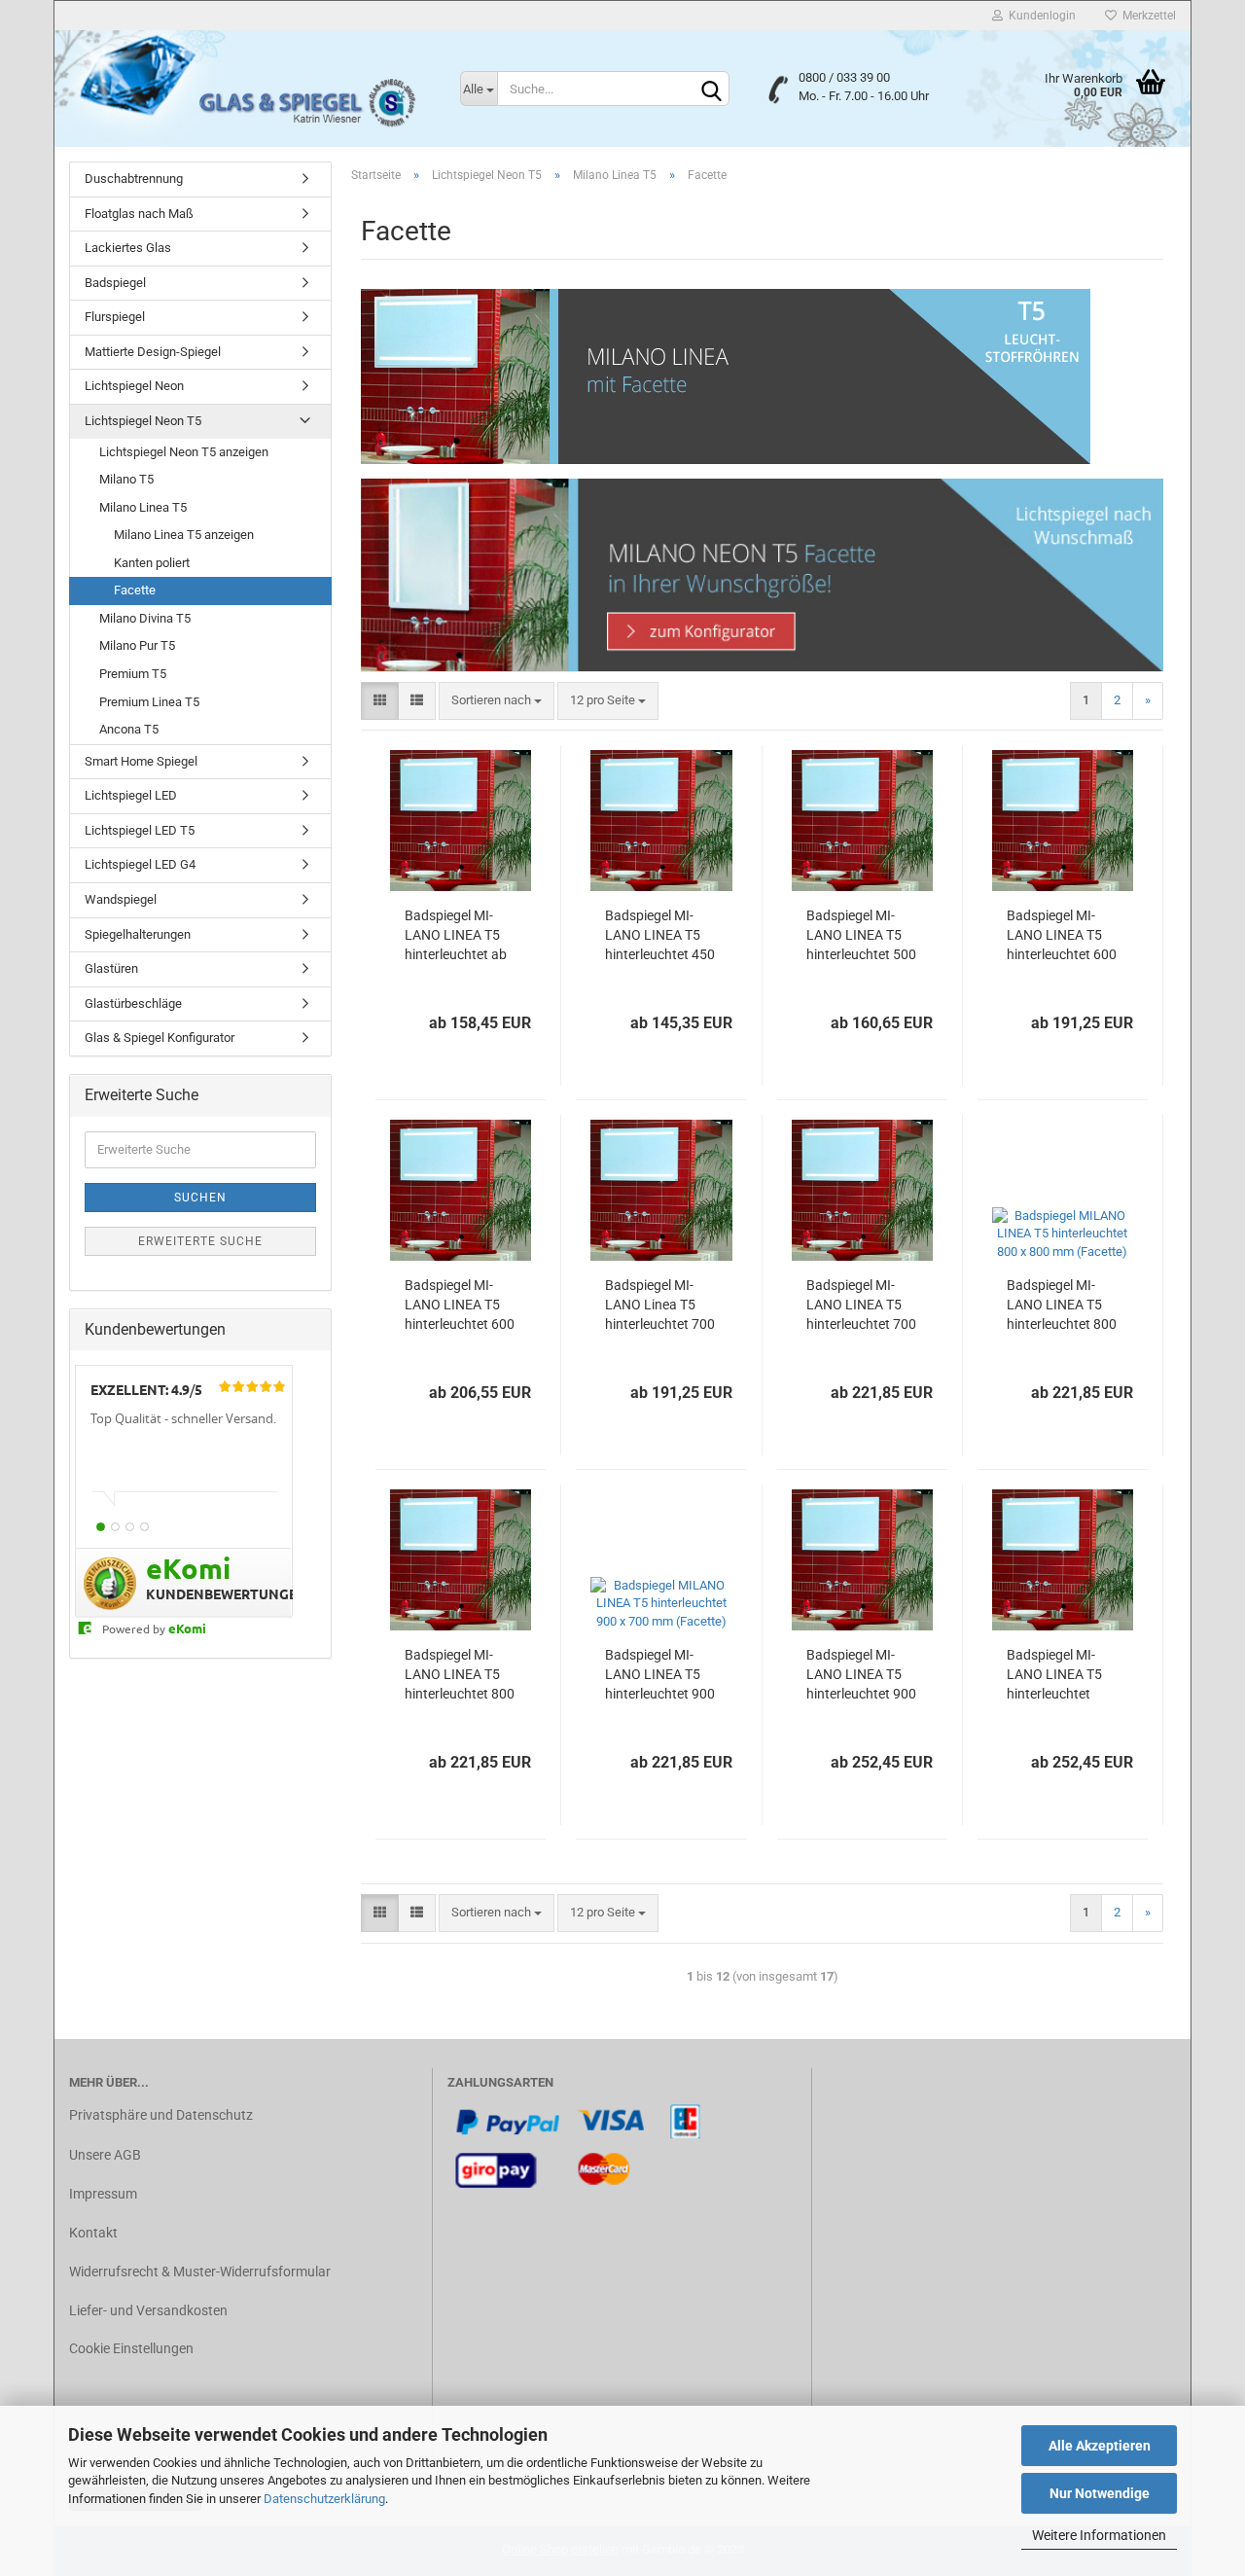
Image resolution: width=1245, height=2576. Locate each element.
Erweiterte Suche (200, 1241)
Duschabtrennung (134, 179)
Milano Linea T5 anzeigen (184, 535)
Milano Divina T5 (145, 618)
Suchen (200, 1198)
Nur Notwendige (1100, 2493)
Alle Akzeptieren (1100, 2446)
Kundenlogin (1039, 16)
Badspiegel (115, 283)
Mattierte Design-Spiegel (153, 352)
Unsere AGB (105, 2155)
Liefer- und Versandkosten (148, 2310)
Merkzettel (1146, 16)
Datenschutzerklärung (324, 2499)
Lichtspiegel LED (131, 795)
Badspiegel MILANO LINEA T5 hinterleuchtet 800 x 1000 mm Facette (460, 1675)
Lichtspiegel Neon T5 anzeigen (184, 452)
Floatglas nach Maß (139, 214)
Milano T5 (126, 479)
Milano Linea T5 (143, 507)
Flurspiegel (115, 317)
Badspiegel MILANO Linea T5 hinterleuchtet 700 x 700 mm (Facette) (660, 1306)
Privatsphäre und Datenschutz (161, 2115)
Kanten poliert (152, 563)
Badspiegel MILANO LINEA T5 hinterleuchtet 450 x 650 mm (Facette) (660, 936)
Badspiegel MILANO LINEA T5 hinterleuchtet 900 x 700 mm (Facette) (660, 1675)
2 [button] (115, 1527)
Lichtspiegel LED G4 (140, 864)
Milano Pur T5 (137, 645)
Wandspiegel (121, 899)
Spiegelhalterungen (138, 934)
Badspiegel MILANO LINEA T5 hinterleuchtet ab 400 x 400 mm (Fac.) (456, 936)
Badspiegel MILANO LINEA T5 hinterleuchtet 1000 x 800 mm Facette (1054, 1675)
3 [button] (130, 1527)
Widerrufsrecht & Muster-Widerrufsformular (200, 2272)
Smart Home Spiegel (141, 761)
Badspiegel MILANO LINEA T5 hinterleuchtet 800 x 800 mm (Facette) (1062, 1306)
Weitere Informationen (1099, 2535)
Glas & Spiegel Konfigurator (160, 1038)
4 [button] (144, 1527)
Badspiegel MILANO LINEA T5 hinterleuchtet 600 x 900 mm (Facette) (460, 1306)
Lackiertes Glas (128, 248)
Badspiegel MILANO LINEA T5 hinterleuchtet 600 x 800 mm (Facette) (1062, 936)
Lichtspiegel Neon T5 (143, 421)
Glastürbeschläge (133, 1003)
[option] (184, 1458)
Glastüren (111, 968)
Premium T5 (133, 674)
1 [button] (101, 1527)
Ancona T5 (129, 729)
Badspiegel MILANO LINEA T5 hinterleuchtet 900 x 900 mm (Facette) (861, 1675)
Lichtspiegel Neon (134, 386)
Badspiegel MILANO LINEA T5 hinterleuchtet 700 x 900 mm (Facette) (861, 1306)
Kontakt (93, 2233)
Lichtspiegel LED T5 (140, 830)
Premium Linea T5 (149, 702)
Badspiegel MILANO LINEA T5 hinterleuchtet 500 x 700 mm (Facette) (861, 936)
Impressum (103, 2194)
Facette (135, 590)
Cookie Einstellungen (131, 2348)
